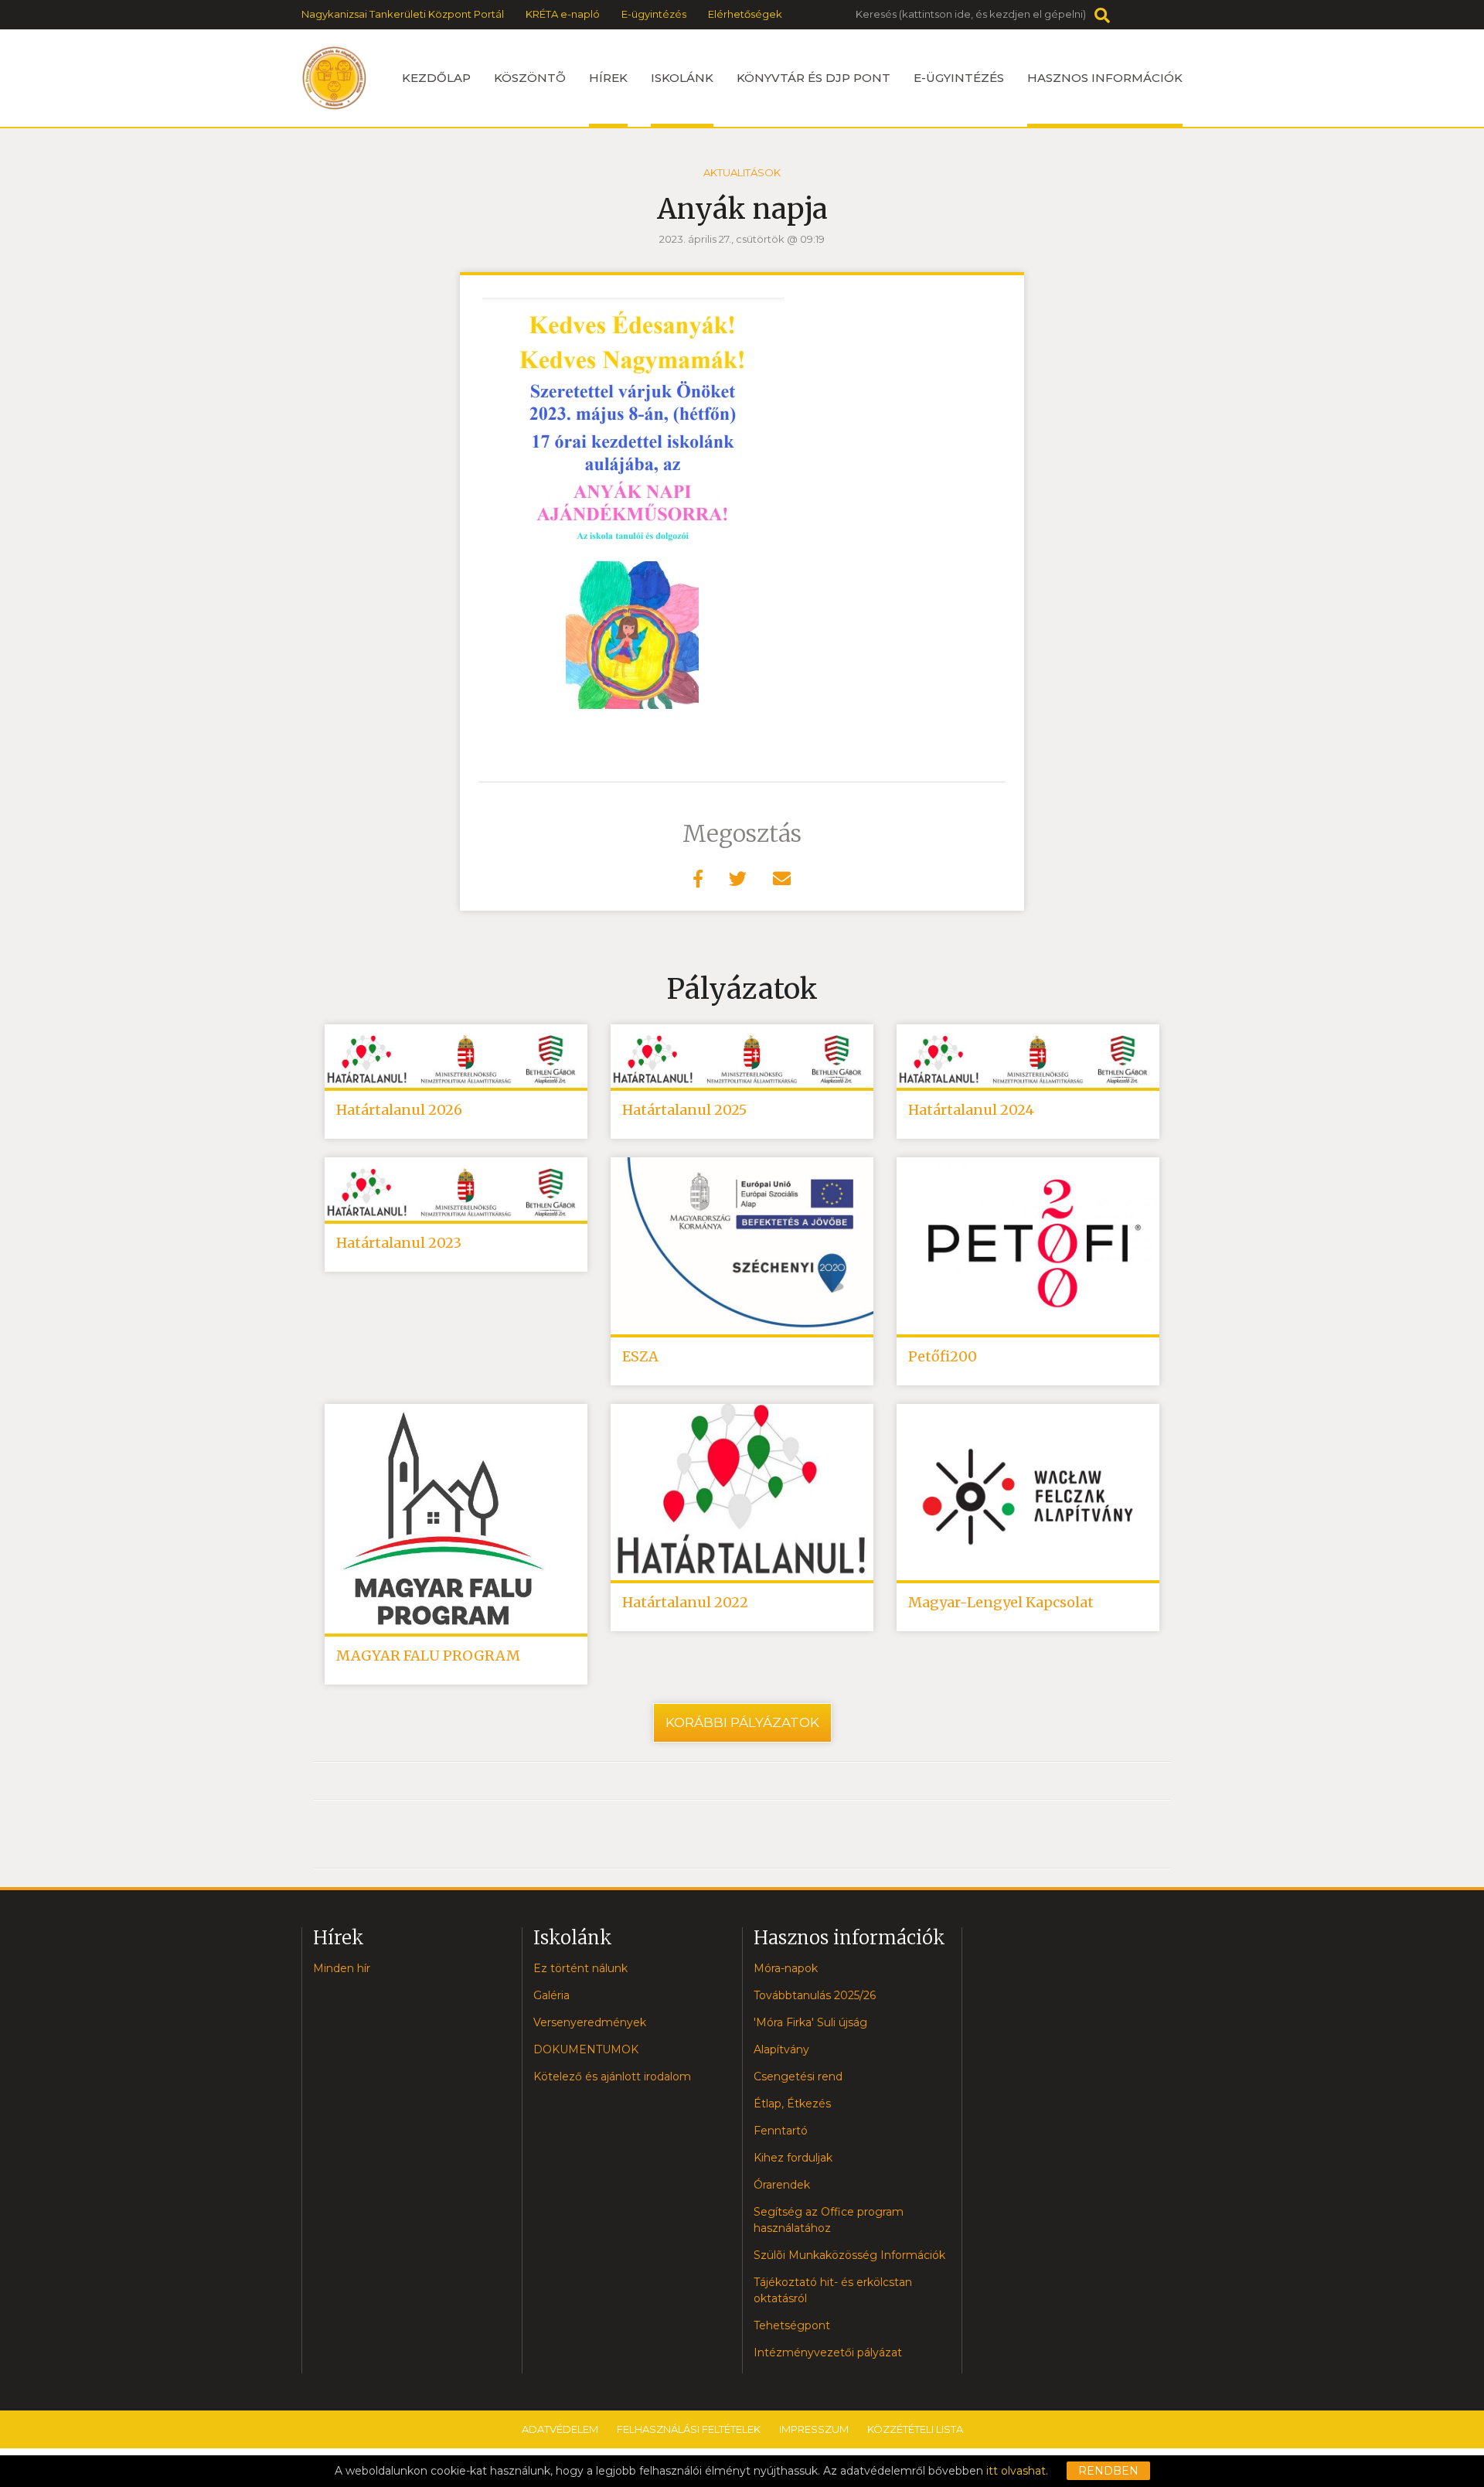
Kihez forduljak (793, 2158)
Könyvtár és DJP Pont (813, 78)
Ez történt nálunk (580, 1968)
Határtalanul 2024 (971, 1110)
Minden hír (342, 1968)
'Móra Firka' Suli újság (810, 2022)
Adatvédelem (560, 2429)
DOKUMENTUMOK (586, 2049)
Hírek (608, 78)
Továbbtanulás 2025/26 (815, 1995)
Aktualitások (742, 172)
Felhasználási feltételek (689, 2429)
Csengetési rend (798, 2076)
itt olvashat (1016, 2471)
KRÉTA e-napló (563, 14)
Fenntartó (781, 2131)
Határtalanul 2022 (685, 1602)
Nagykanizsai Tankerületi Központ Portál (403, 14)
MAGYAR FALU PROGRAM (428, 1656)
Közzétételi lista (915, 2429)
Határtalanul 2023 (399, 1243)
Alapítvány (781, 2049)
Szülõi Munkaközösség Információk (849, 2255)
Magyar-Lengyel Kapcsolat (1001, 1602)
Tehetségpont (792, 2325)
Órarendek (782, 2185)
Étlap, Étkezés (792, 2104)
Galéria (551, 1995)
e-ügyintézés (959, 78)
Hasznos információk (1105, 78)
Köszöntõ (530, 78)
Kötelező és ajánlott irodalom (612, 2076)
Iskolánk (682, 78)
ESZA (640, 1356)
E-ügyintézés (654, 14)
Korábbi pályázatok (742, 1722)
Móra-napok (786, 1968)
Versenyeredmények (590, 2022)
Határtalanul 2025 (684, 1110)
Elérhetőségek (745, 14)
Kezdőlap (436, 78)
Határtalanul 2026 (399, 1110)
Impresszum (814, 2429)
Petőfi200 (943, 1356)
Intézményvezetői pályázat (828, 2352)
